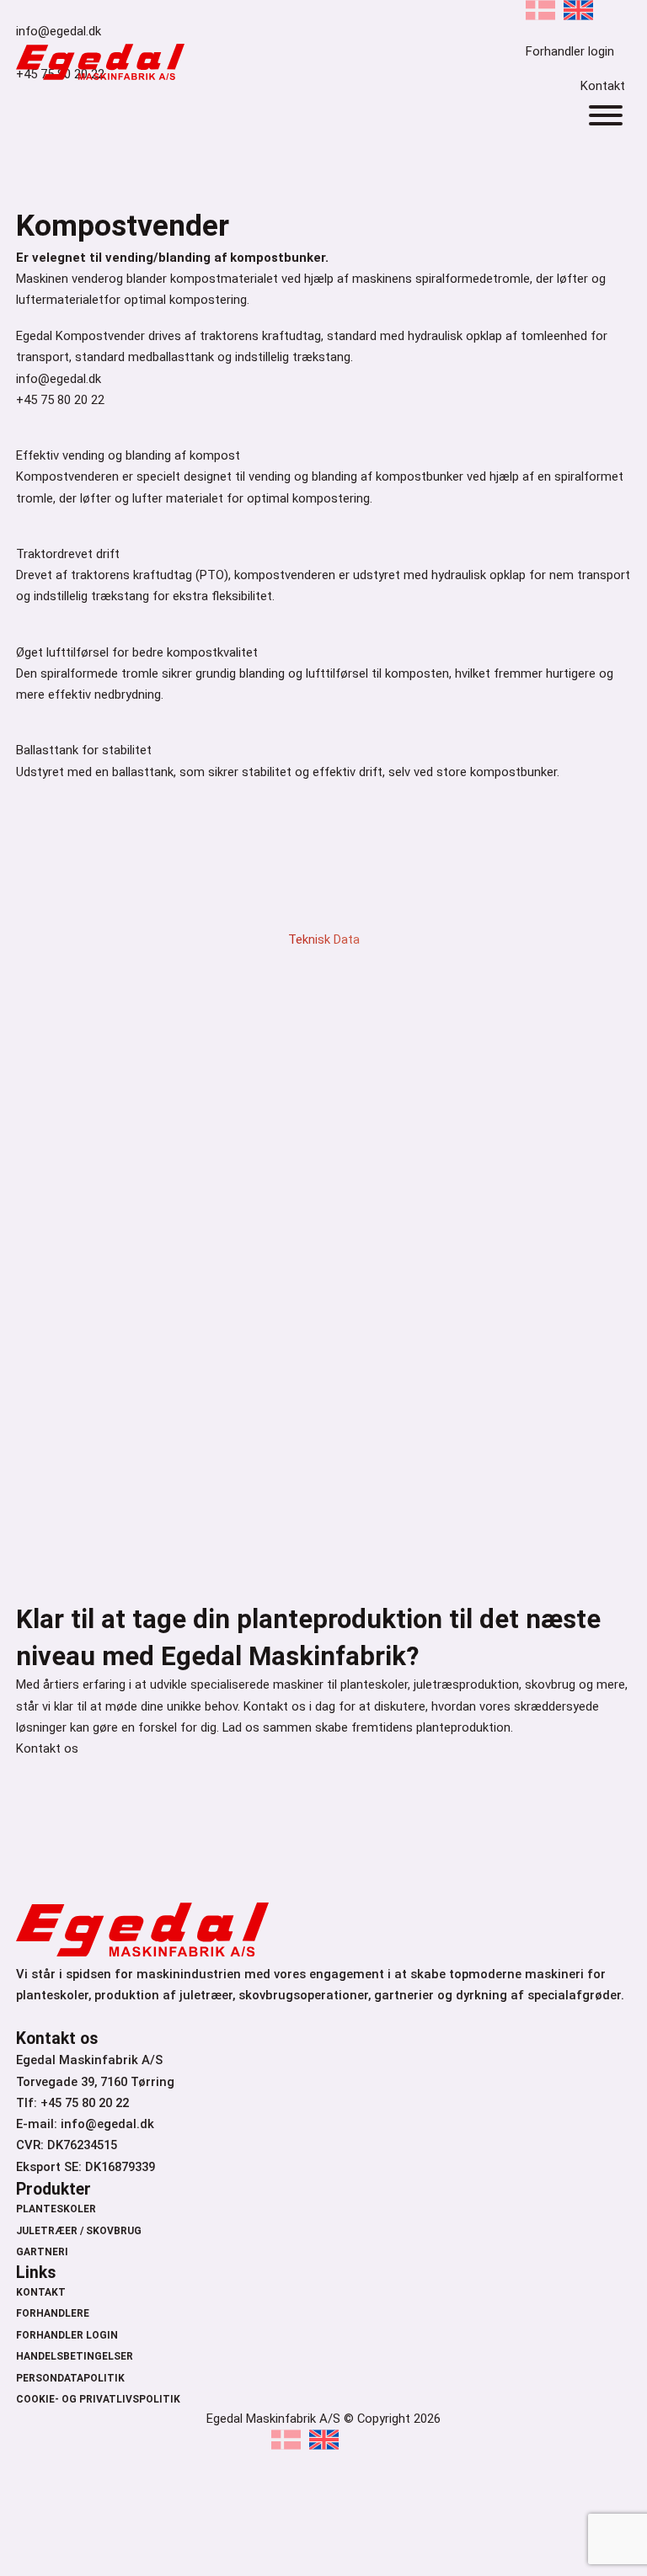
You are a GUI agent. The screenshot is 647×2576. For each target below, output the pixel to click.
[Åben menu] (606, 115)
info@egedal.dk (59, 379)
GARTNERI (42, 2252)
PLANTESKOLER (56, 2209)
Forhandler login (67, 2335)
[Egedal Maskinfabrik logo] (100, 76)
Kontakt (603, 86)
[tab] (323, 923)
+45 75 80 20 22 (60, 400)
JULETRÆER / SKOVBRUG (79, 2231)
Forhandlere (53, 2313)
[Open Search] (594, 60)
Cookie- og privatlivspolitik (98, 2399)
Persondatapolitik (70, 2378)
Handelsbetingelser (75, 2356)
